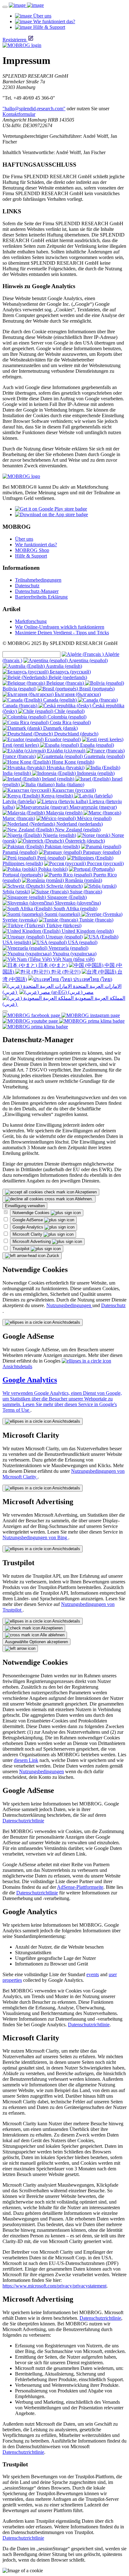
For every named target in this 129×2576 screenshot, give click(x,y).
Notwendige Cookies (32, 1213)
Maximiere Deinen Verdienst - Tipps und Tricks (62, 633)
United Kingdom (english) (87, 931)
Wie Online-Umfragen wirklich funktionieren (60, 627)
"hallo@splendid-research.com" (34, 109)
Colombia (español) (66, 717)
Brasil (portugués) (96, 689)
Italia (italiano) (69, 784)
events (93, 1974)
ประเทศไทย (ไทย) (92, 979)
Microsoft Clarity (28, 1234)
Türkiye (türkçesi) (63, 925)
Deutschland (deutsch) (76, 734)
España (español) (96, 745)
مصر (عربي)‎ (80, 992)
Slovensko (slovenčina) (77, 903)
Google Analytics (28, 1227)
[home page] (26, 5)
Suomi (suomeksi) (62, 914)
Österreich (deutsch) (84, 841)
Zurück (52, 1256)
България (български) (77, 694)
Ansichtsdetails (66, 1322)
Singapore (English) (66, 897)
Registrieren (14, 40)
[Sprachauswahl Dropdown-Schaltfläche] (5, 1011)
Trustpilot (22, 1249)
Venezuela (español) (68, 948)
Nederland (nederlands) (79, 824)
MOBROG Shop (32, 550)
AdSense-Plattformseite (80, 1887)
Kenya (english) (57, 796)
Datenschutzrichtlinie (23, 1821)
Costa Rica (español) (70, 722)
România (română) (83, 880)
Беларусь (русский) (70, 672)
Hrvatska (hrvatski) (65, 768)
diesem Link (26, 1760)
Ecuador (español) (62, 739)
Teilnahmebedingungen (38, 580)
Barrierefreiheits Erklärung (41, 597)
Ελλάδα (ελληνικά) (66, 751)
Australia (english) (63, 666)
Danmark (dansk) (60, 728)
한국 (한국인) (65, 972)
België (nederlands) (67, 677)
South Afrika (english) (75, 909)
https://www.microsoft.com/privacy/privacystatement (54, 2286)
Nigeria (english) (59, 835)
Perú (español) (51, 858)
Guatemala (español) (104, 756)
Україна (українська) (74, 954)
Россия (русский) (105, 863)
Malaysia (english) (64, 813)
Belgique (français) (65, 683)
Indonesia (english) (95, 773)
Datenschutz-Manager (37, 591)
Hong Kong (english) (72, 762)
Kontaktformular (19, 114)
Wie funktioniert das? (36, 545)
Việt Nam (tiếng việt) (73, 959)
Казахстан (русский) (73, 790)
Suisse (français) (85, 892)
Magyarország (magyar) (93, 807)
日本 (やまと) (52, 965)
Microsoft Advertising (32, 1241)
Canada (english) (60, 700)
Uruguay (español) (64, 937)
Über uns (24, 539)
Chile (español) (69, 711)
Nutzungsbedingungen (69, 1305)
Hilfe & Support (31, 556)
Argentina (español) (88, 660)
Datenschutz (27, 586)
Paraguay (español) (101, 852)
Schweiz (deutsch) (64, 886)
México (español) (94, 818)
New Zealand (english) (77, 830)
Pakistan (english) (62, 847)
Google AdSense (28, 1220)
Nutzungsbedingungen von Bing (35, 1537)
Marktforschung (31, 621)
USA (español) (82, 942)
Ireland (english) (58, 779)
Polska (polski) (52, 869)
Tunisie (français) (96, 920)
